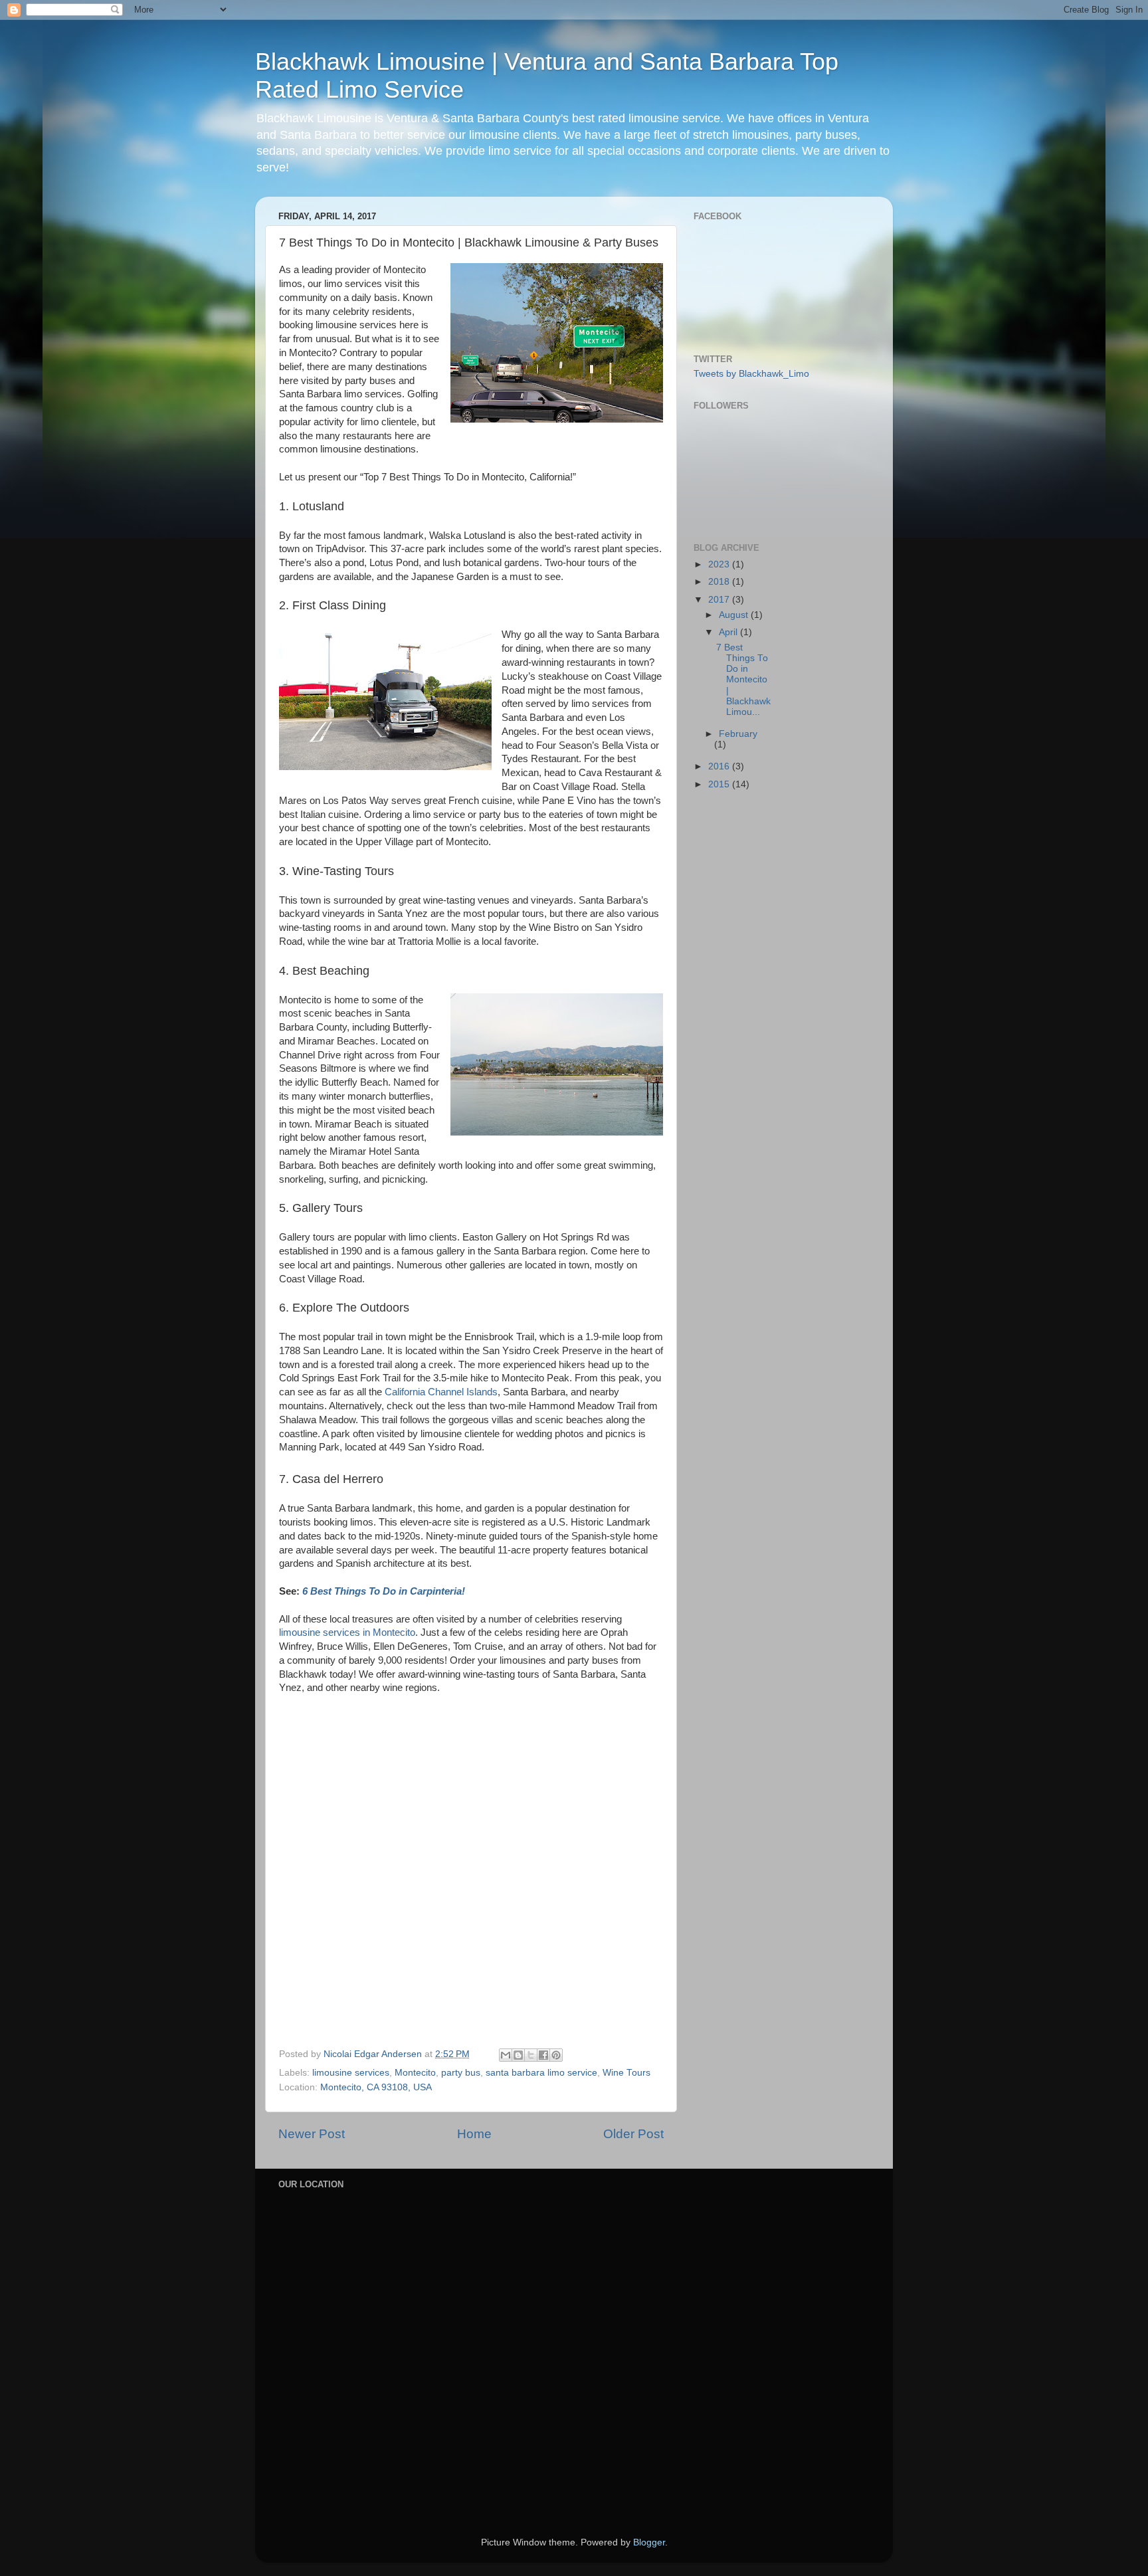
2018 (720, 582)
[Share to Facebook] (543, 2055)
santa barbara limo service (541, 2073)
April (729, 632)
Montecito (415, 2073)
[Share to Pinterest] (556, 2055)
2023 (720, 564)
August (735, 615)
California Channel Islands (441, 1392)
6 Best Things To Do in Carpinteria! (384, 1591)
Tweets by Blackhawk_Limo (751, 374)
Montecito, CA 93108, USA (376, 2087)
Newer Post (312, 2134)
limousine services (351, 2073)
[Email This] (506, 2055)
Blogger (649, 2542)
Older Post (633, 2134)
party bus (461, 2073)
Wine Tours (626, 2073)
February (738, 734)
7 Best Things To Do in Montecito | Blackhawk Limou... (743, 680)
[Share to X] (531, 2055)
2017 (720, 600)
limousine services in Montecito (347, 1633)
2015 (720, 784)
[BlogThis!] (518, 2055)
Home (474, 2134)
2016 (720, 766)
